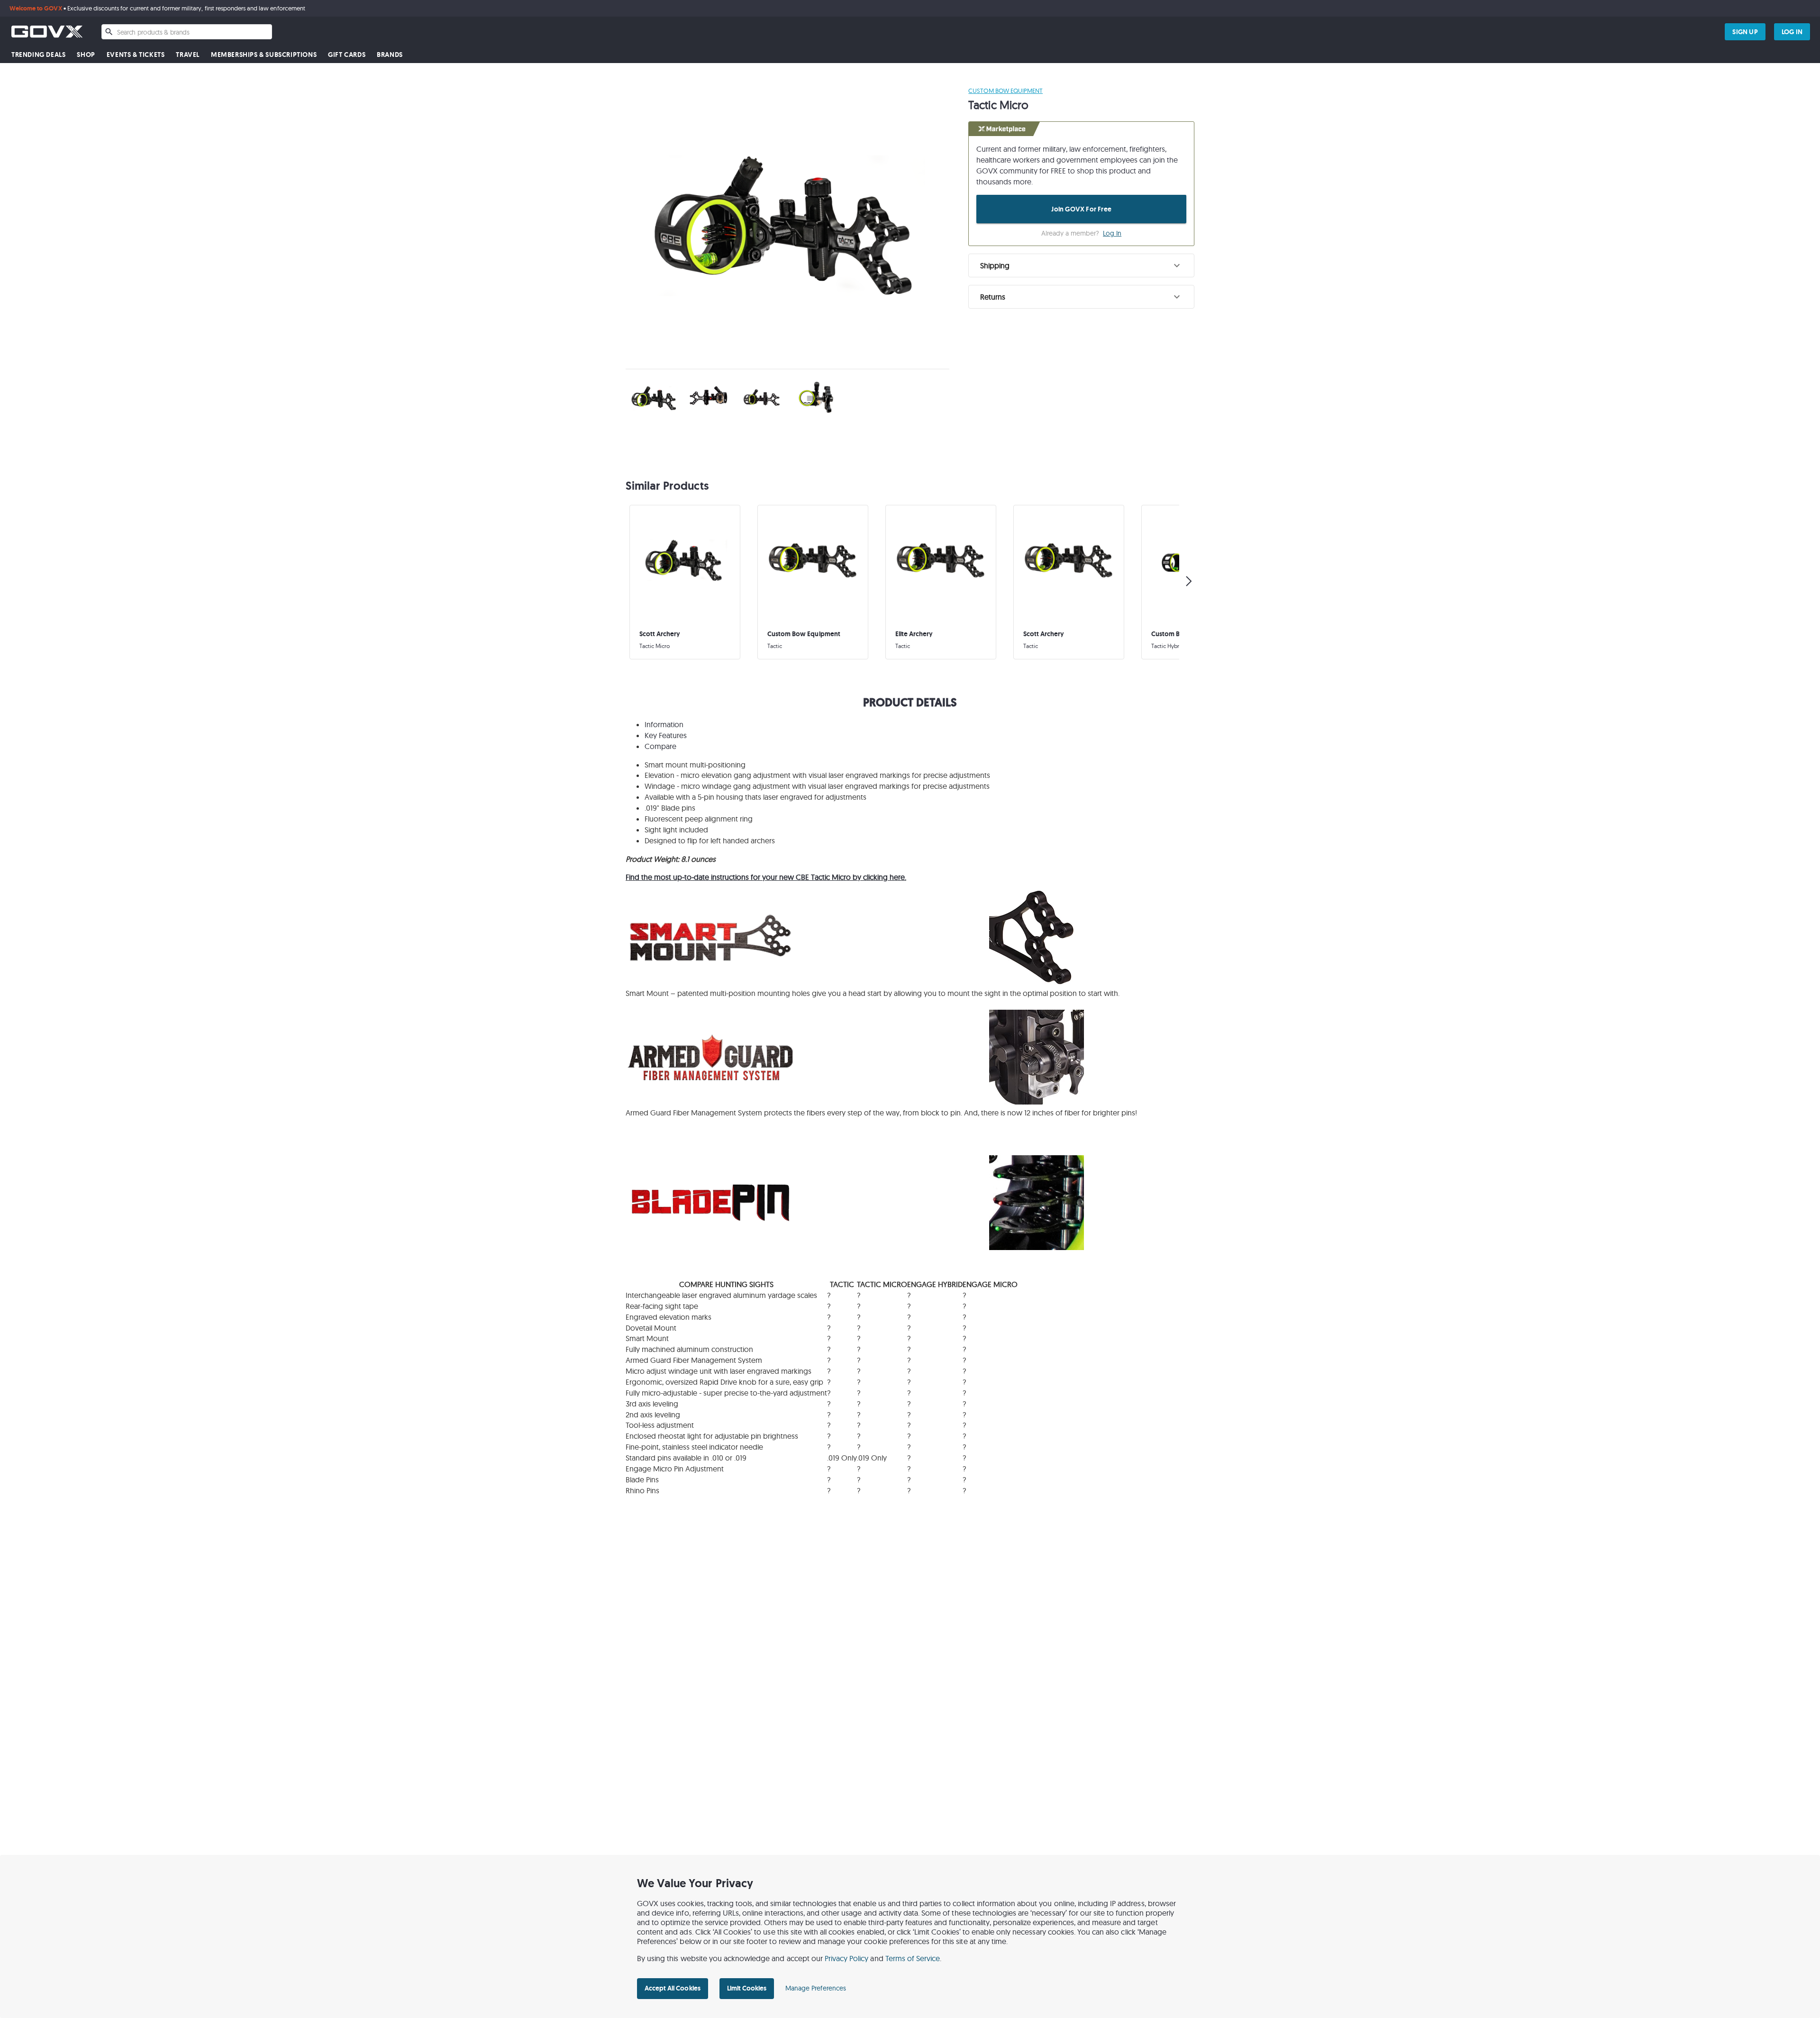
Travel (188, 55)
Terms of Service (913, 1958)
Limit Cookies (747, 1988)
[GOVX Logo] (47, 32)
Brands (390, 55)
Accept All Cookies (673, 1988)
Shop (86, 55)
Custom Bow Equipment (1006, 91)
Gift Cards (347, 55)
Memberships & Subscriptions (264, 55)
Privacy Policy (847, 1958)
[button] (1081, 265)
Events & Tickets (136, 55)
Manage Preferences (816, 1988)
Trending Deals (38, 55)
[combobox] (187, 32)
